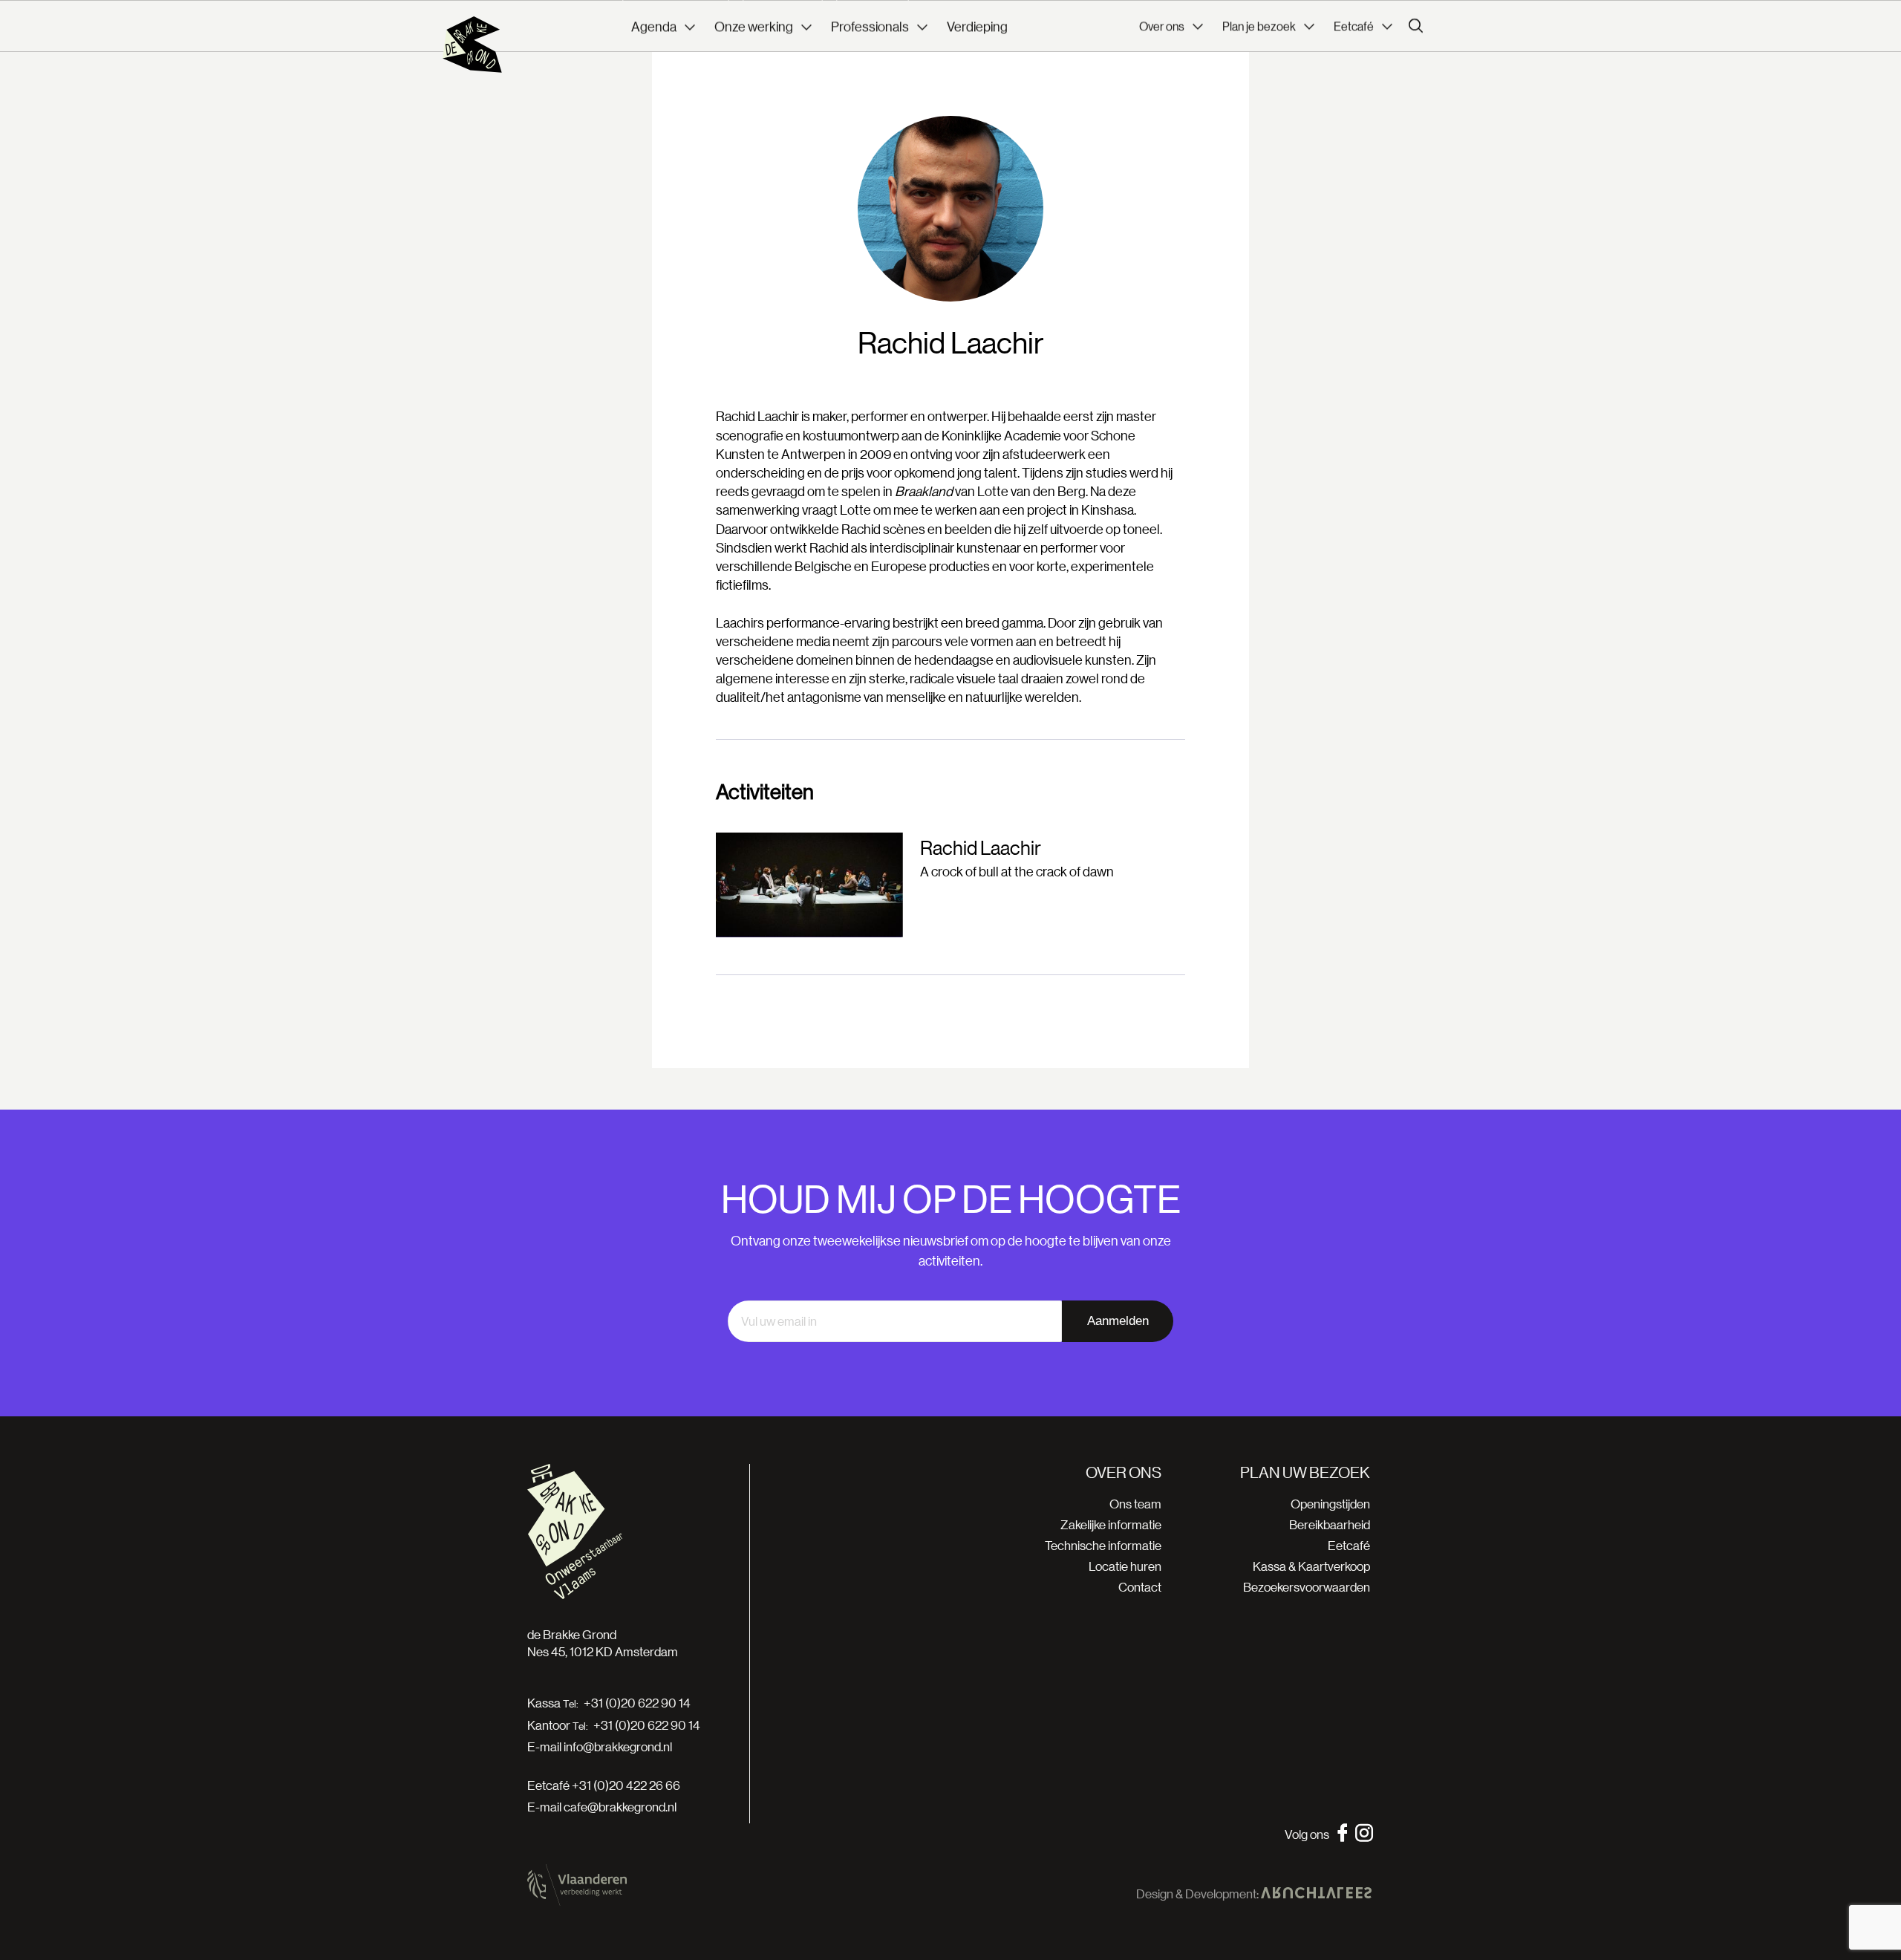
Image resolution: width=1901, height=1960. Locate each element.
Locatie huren (1125, 1566)
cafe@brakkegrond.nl (620, 1807)
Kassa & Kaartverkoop (1311, 1566)
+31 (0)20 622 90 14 (637, 1703)
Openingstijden (1330, 1504)
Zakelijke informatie (1111, 1524)
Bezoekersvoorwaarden (1307, 1587)
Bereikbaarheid (1330, 1524)
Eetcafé (1349, 1545)
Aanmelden (1118, 1321)
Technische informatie (1103, 1545)
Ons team (1135, 1504)
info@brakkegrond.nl (618, 1746)
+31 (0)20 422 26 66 (626, 1785)
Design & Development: (1199, 1894)
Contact (1140, 1587)
